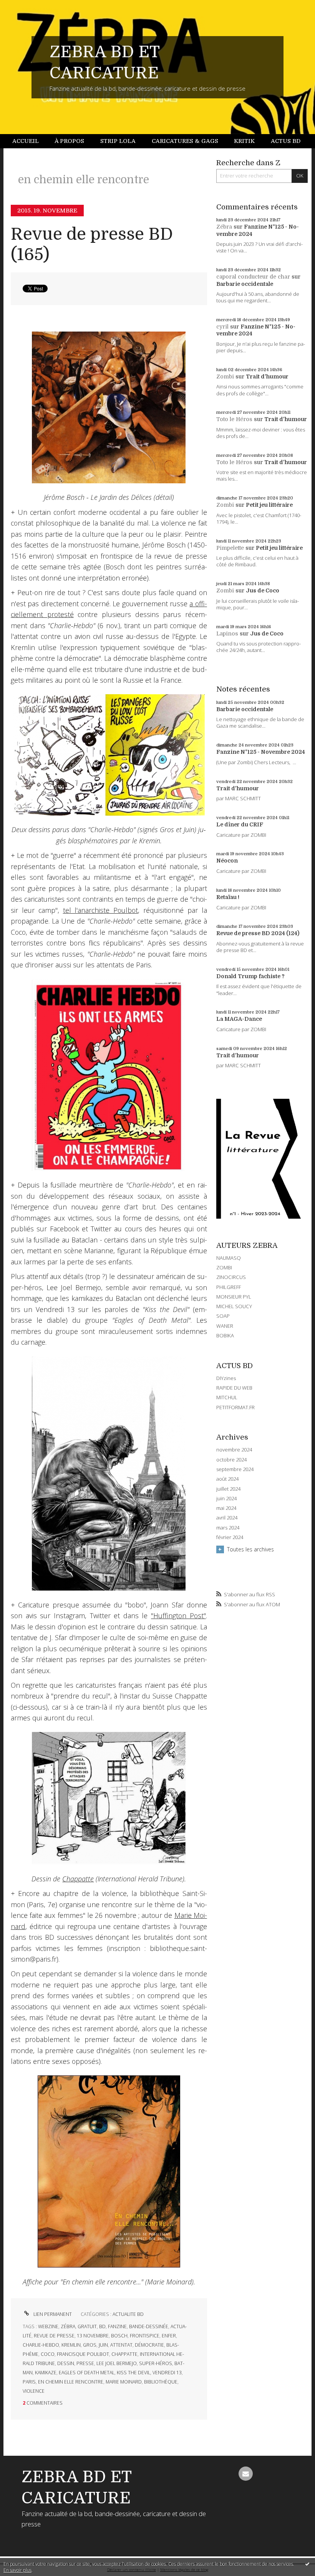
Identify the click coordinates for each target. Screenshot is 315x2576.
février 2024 (230, 1537)
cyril (222, 327)
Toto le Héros (234, 419)
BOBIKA (225, 1335)
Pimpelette (230, 548)
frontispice (145, 2336)
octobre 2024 (231, 1460)
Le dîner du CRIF (240, 824)
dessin (66, 2363)
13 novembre (93, 2336)
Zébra (224, 227)
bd (102, 2326)
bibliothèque (161, 2382)
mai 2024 (226, 1508)
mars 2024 (228, 1528)
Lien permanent (52, 2314)
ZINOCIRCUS (231, 1277)
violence (34, 2391)
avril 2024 (227, 1518)
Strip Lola (118, 141)
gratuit (87, 2326)
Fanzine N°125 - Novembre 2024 (261, 752)
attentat (121, 2345)
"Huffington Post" (178, 1616)
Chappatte (78, 1879)
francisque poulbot (83, 2354)
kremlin (71, 2345)
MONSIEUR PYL (234, 1297)
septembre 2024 (235, 1469)
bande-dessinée (149, 2326)
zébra (68, 2326)
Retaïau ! (228, 897)
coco (48, 2354)
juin (103, 2345)
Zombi (225, 377)
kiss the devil (133, 2373)
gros (90, 2345)
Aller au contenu (25, 6)
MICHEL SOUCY (234, 1306)
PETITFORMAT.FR (235, 1407)
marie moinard (124, 2382)
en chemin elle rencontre (71, 2382)
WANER (225, 1326)
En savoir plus (17, 2570)
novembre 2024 (234, 1450)
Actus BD (286, 141)
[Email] (246, 2474)
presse (85, 2363)
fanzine (117, 2326)
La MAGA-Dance (239, 1019)
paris (29, 2382)
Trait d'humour (267, 377)
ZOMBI (224, 1267)
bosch (119, 2336)
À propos (69, 141)
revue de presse (54, 2336)
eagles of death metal (87, 2373)
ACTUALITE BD (128, 2314)
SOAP (223, 1316)
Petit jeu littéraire (269, 505)
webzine (48, 2326)
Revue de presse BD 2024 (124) (258, 933)
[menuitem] (30, 141)
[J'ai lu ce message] (307, 2564)
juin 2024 (226, 1499)
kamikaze (46, 2373)
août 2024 (227, 1479)
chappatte (124, 2354)
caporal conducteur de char (253, 277)
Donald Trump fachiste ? (250, 976)
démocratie (149, 2345)
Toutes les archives (250, 1549)
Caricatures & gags (185, 141)
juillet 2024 (228, 1489)
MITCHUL (227, 1397)
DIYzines (226, 1378)
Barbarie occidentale (245, 284)
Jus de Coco (263, 591)
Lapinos (227, 634)
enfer (169, 2336)
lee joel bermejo (117, 2363)
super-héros (156, 2363)
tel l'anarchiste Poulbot (101, 910)
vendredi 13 (167, 2373)
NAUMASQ (229, 1258)
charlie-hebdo (41, 2345)
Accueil (26, 141)
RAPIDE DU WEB (234, 1388)
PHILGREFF (229, 1287)
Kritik (244, 141)
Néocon (227, 861)
